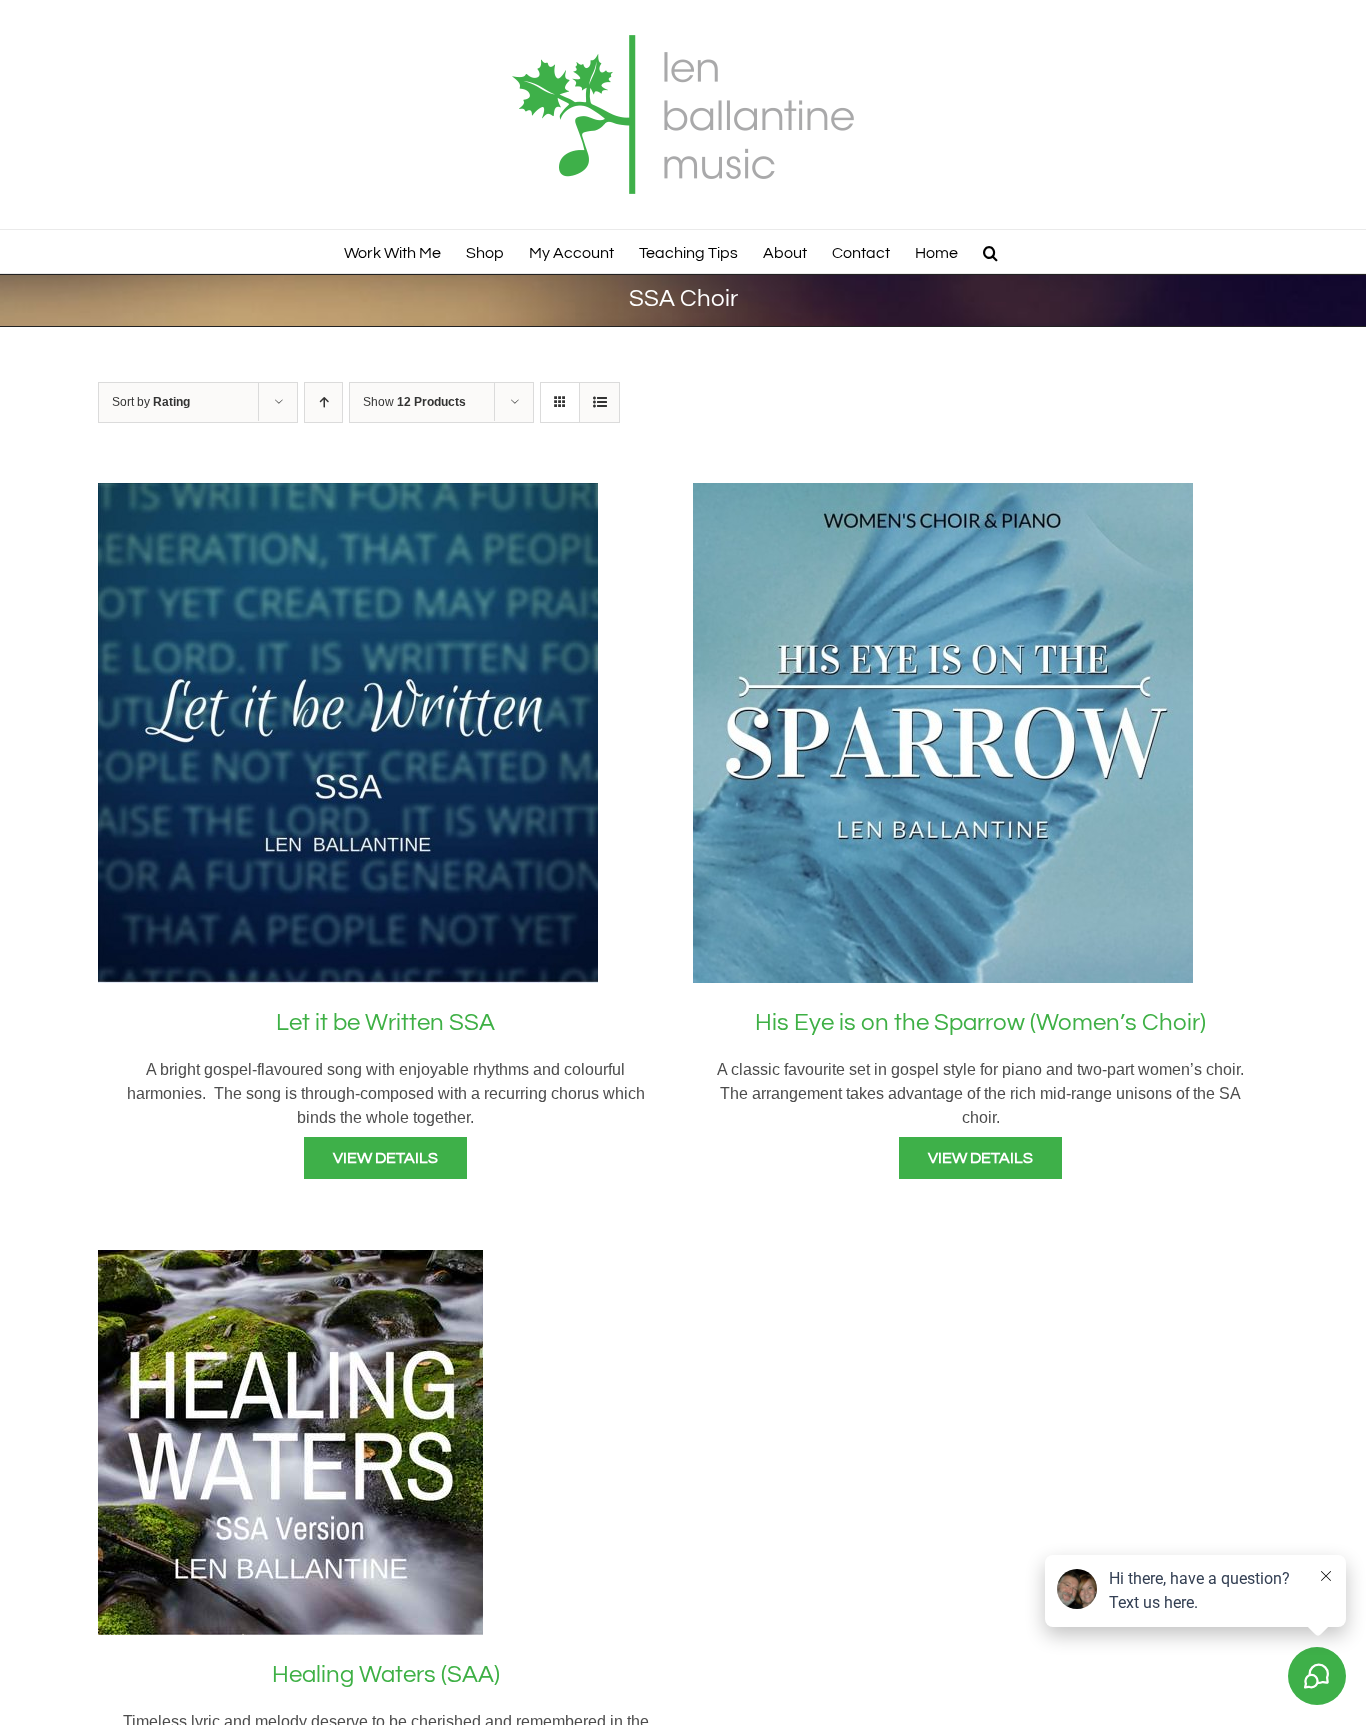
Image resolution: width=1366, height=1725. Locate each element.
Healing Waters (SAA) (386, 1674)
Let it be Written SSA (385, 1022)
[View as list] (599, 402)
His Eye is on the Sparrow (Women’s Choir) (980, 1022)
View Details (385, 1158)
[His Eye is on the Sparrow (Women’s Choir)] (943, 494)
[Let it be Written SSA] (348, 494)
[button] (990, 251)
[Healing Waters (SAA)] (290, 1261)
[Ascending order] (323, 402)
